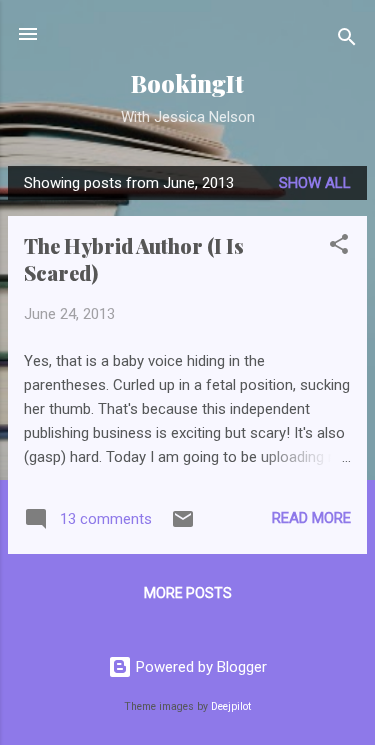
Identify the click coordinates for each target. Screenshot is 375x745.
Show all (315, 183)
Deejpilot (231, 706)
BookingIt (187, 83)
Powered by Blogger (199, 667)
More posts (188, 593)
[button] (339, 247)
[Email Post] (183, 526)
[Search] (347, 40)
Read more (311, 518)
